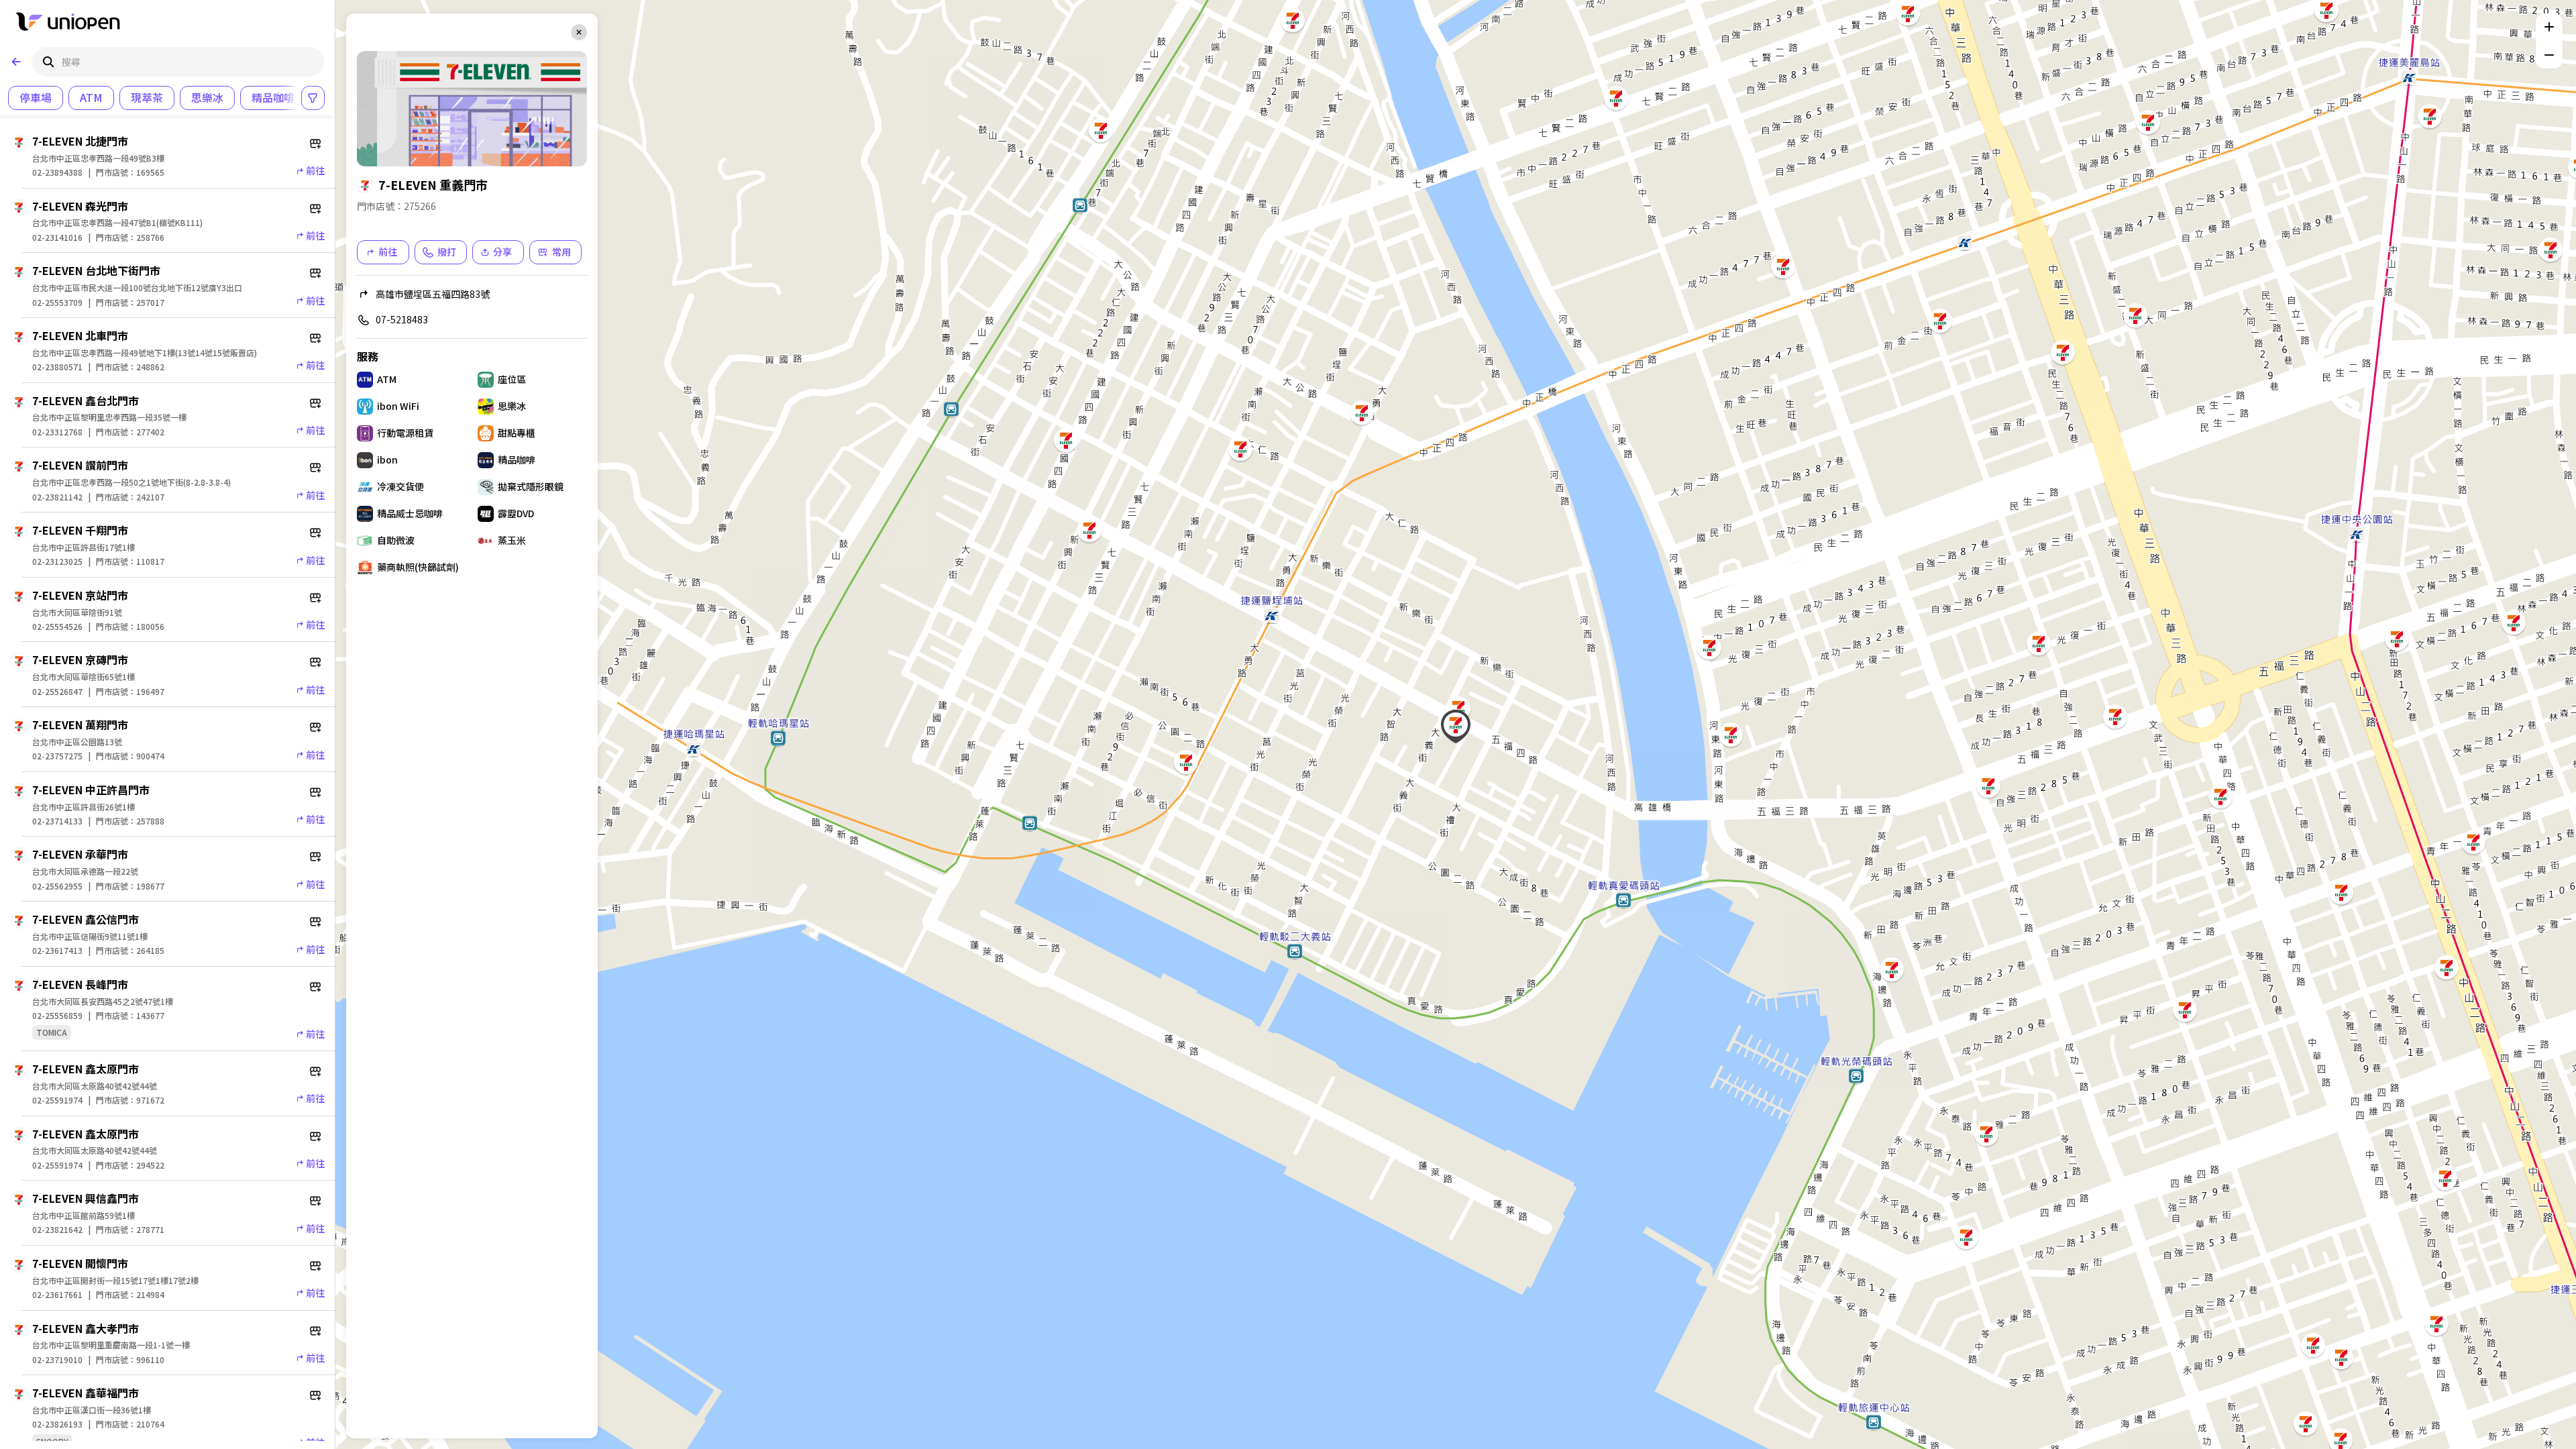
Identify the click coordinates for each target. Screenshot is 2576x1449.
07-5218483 (402, 319)
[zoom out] (2549, 55)
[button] (1966, 1237)
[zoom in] (2549, 27)
